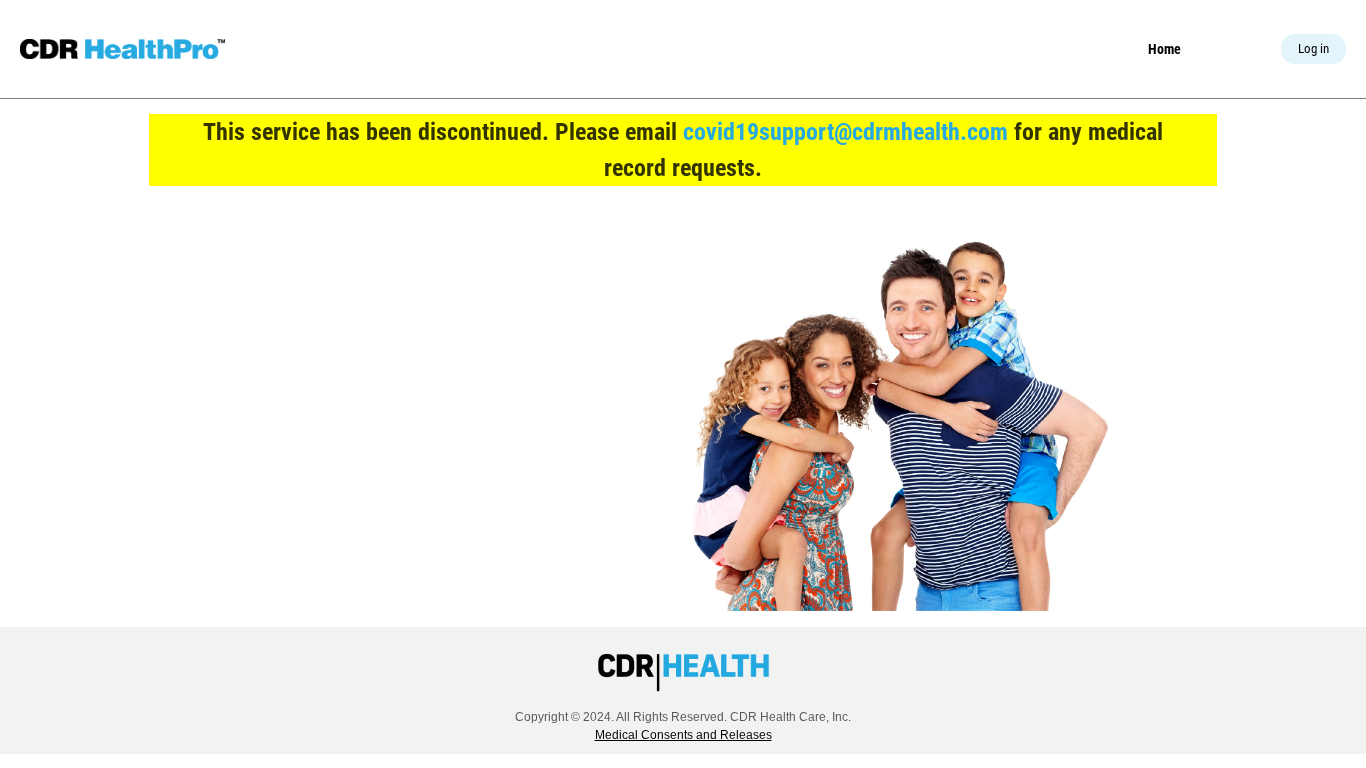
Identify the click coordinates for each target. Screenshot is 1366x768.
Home (1164, 49)
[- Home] (122, 49)
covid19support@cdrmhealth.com (845, 132)
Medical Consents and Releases (683, 735)
